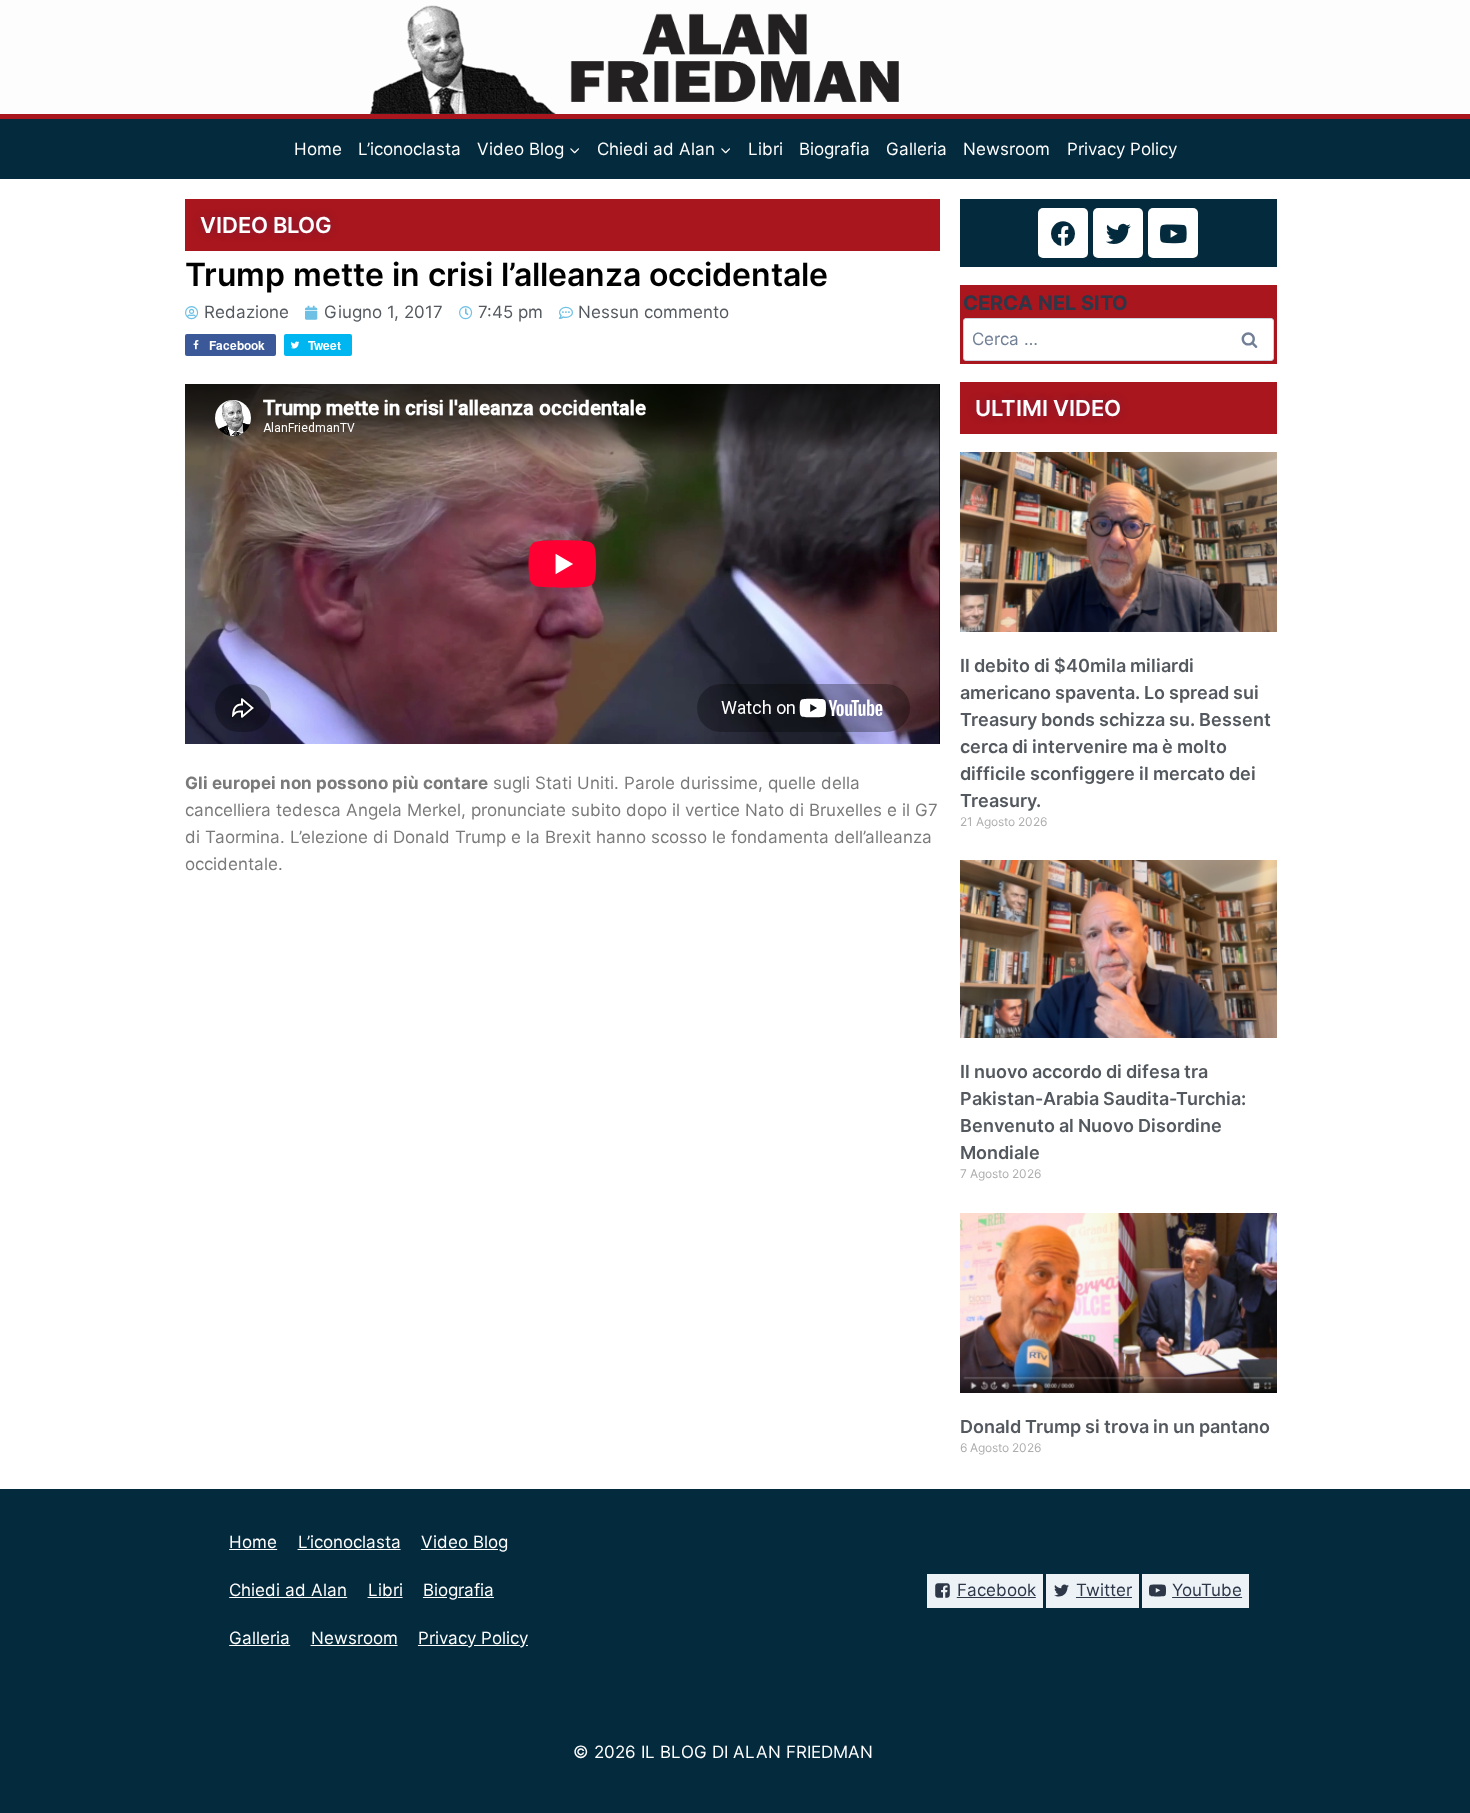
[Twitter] (1118, 233)
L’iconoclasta (409, 149)
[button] (574, 149)
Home (318, 149)
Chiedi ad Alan (288, 1590)
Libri (765, 149)
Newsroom (1006, 149)
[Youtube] (1173, 233)
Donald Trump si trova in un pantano (1115, 1426)
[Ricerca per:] (1119, 339)
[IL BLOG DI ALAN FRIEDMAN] (735, 57)
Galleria (916, 149)
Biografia (834, 149)
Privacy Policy (1122, 149)
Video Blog (464, 1542)
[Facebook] (1063, 233)
